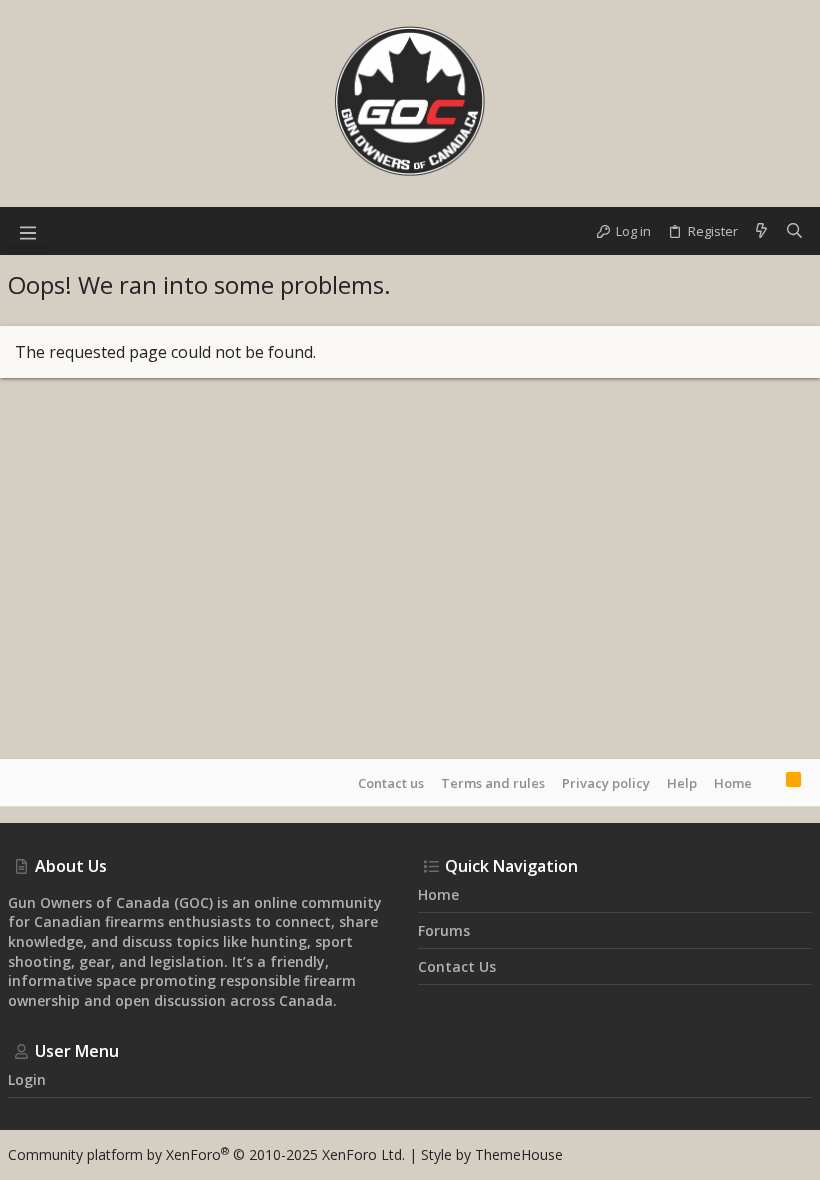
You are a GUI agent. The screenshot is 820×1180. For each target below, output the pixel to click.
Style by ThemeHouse (492, 1154)
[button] (28, 231)
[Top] (769, 782)
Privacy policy (606, 783)
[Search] (794, 231)
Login (27, 1079)
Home (733, 783)
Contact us (391, 783)
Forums (444, 930)
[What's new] (761, 231)
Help (682, 783)
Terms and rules (493, 783)
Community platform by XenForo (206, 1154)
